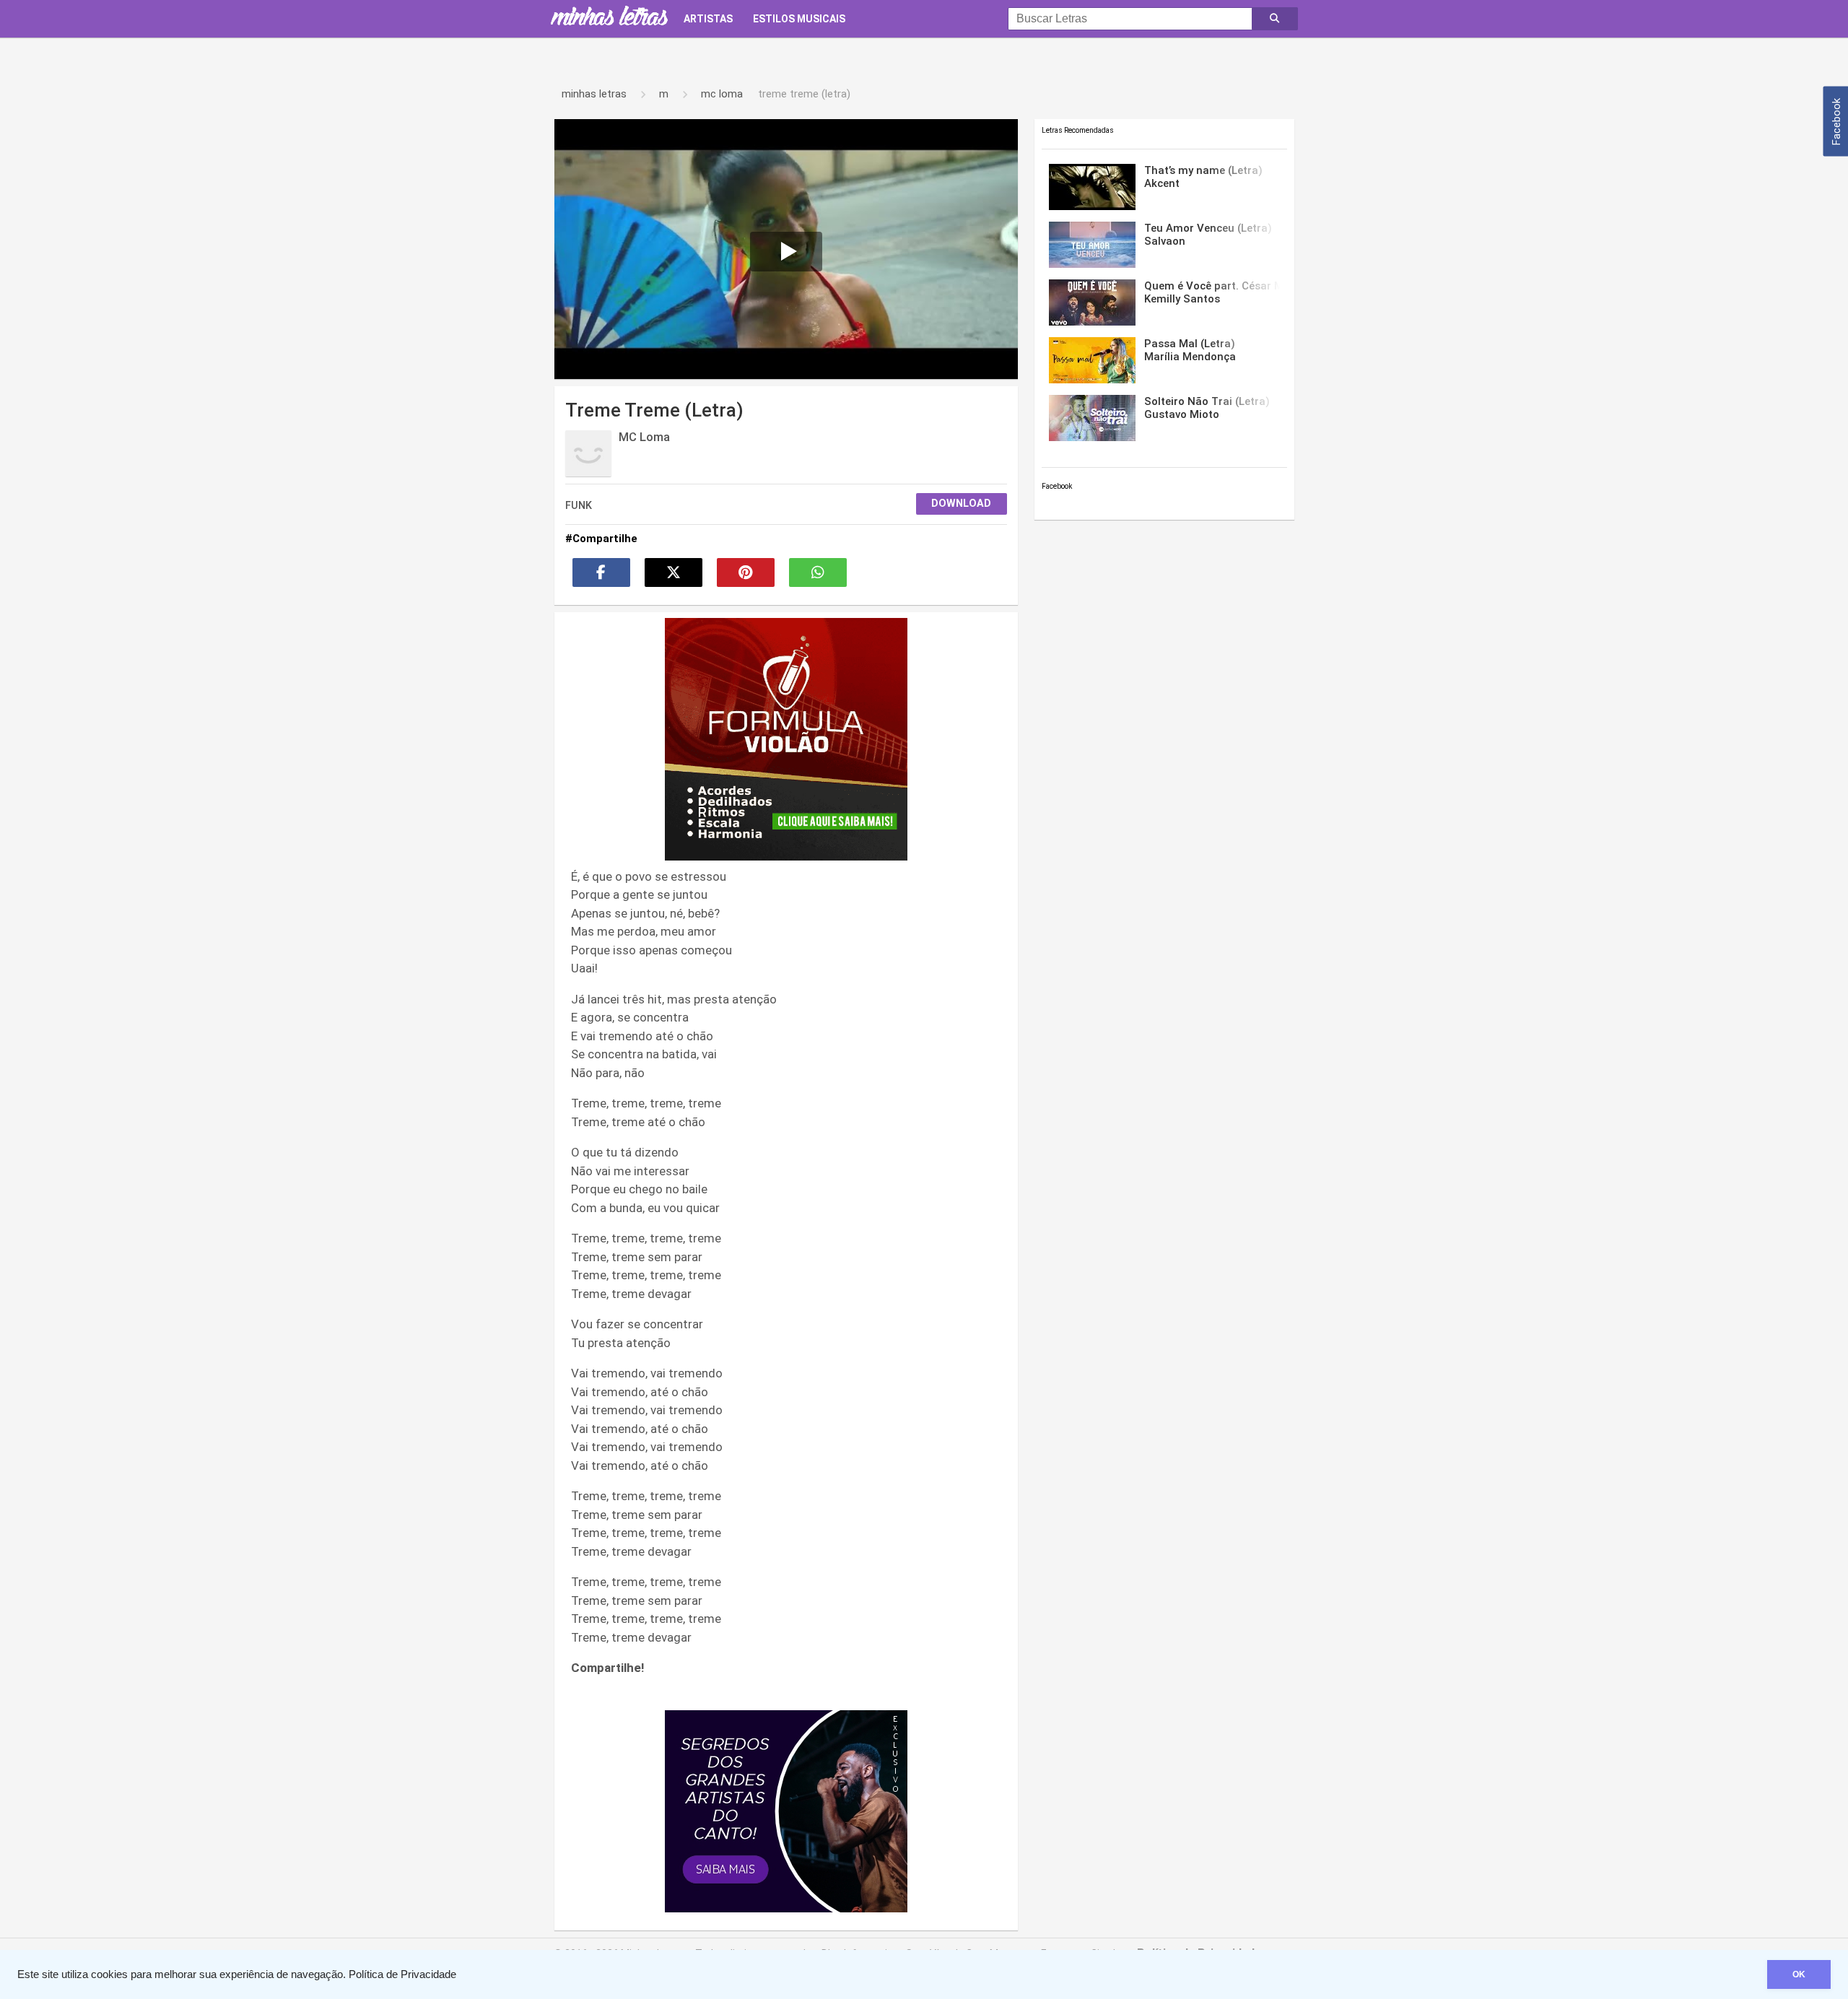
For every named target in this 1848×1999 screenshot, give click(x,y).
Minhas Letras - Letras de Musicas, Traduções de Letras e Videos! (609, 19)
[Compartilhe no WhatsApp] (818, 572)
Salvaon (1208, 235)
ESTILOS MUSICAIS (799, 19)
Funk (579, 505)
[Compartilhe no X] (674, 572)
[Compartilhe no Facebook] (601, 572)
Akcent (1203, 177)
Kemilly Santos (1212, 292)
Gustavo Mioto (1207, 408)
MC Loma (644, 437)
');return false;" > (581, 123)
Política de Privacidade (402, 1974)
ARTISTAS (708, 19)
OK (1799, 1974)
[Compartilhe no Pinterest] (746, 572)
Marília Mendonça (1190, 350)
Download (961, 504)
